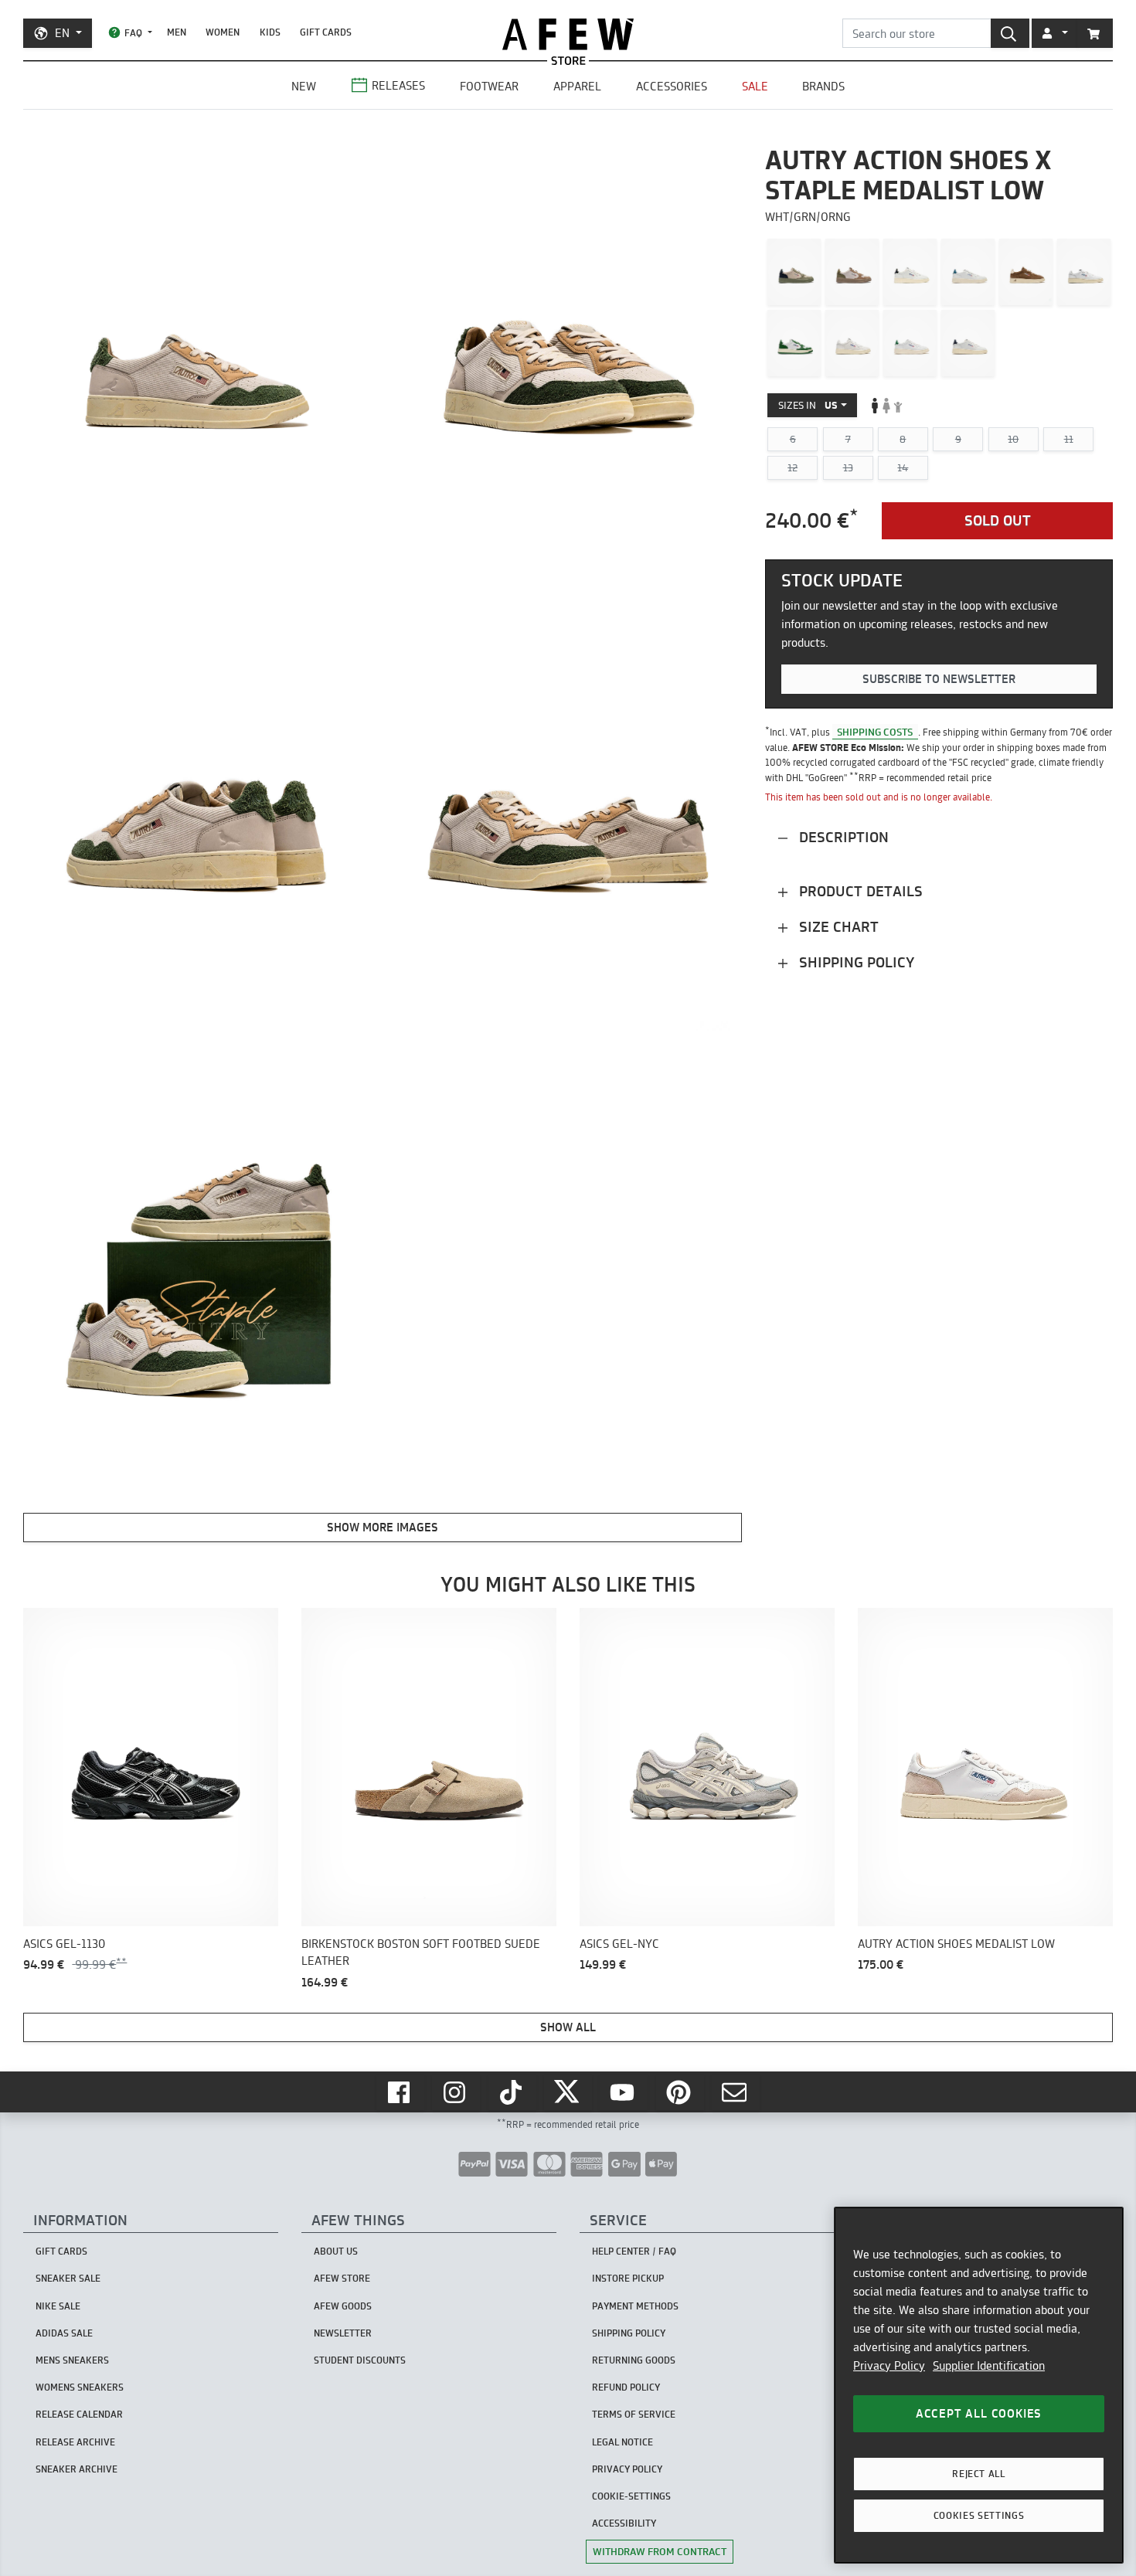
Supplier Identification (989, 2365)
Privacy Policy (889, 2365)
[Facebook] (400, 2092)
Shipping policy (855, 962)
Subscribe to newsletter (939, 679)
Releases (398, 85)
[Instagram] (456, 2092)
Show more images (383, 1527)
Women (223, 32)
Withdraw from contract (660, 2551)
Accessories (672, 86)
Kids (270, 32)
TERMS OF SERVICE (634, 2414)
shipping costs (875, 732)
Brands (823, 86)
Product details (859, 891)
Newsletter (343, 2333)
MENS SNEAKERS (72, 2360)
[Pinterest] (680, 2092)
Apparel (577, 86)
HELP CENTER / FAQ (634, 2251)
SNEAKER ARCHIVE (77, 2469)
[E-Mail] (736, 2092)
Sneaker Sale (68, 2278)
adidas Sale (64, 2333)
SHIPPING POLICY (629, 2333)
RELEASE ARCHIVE (75, 2442)
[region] (979, 2385)
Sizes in (808, 405)
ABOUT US (336, 2251)
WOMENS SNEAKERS (80, 2387)
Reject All (979, 2474)
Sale (755, 86)
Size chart (837, 927)
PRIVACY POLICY (627, 2469)
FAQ (133, 33)
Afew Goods (343, 2306)
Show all (568, 2027)
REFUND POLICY (626, 2387)
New (304, 86)
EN (62, 33)
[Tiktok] (512, 2092)
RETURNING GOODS (634, 2360)
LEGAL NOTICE (622, 2442)
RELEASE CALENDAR (79, 2414)
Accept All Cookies (979, 2413)
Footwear (489, 86)
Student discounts (360, 2360)
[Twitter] (568, 2092)
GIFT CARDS (326, 32)
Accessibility (624, 2523)
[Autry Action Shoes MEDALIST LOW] (794, 272)
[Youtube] (624, 2092)
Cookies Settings (979, 2515)
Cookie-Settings (631, 2496)
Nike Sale (58, 2306)
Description (842, 837)
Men (177, 32)
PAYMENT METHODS (635, 2306)
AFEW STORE (568, 34)
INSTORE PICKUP (628, 2278)
